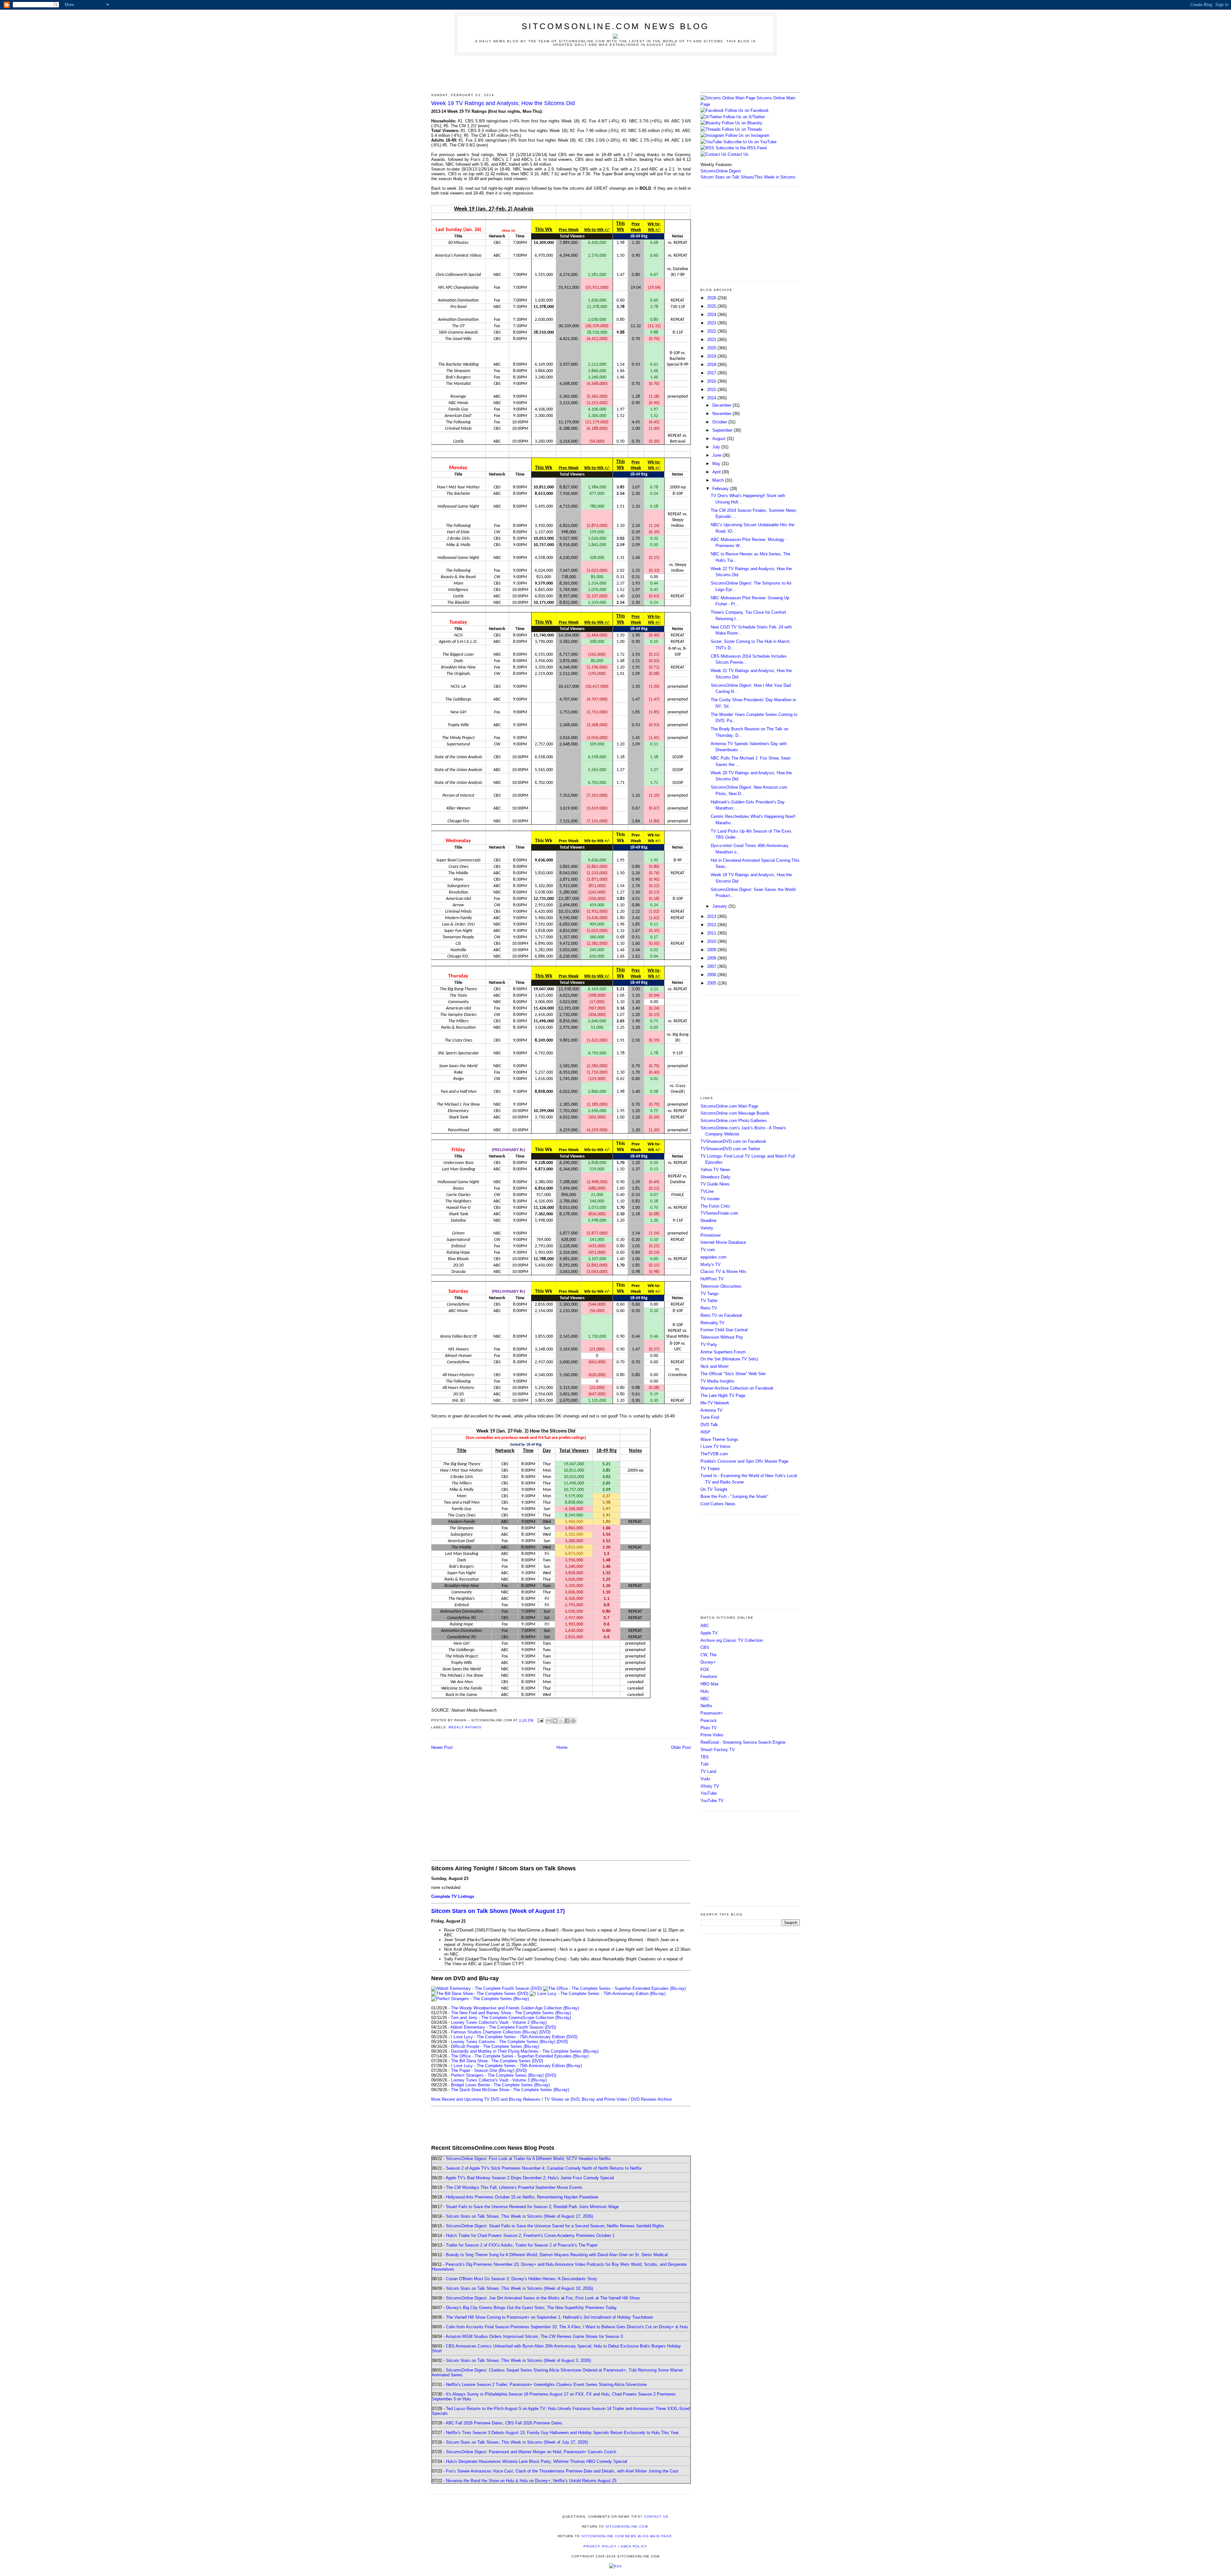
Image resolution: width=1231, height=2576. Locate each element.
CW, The (708, 1655)
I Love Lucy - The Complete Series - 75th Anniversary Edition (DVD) (514, 2037)
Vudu (705, 1779)
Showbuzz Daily (715, 1177)
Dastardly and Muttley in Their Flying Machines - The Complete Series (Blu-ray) (525, 2051)
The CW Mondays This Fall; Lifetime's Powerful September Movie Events (514, 2187)
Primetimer (711, 1235)
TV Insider (710, 1199)
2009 (712, 950)
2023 (712, 323)
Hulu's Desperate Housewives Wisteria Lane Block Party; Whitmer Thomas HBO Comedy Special (536, 2461)
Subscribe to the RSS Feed (741, 148)
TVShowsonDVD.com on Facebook (733, 1141)
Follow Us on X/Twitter (744, 117)
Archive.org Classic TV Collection (732, 1640)
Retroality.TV (712, 1323)
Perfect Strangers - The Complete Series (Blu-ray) (497, 2075)
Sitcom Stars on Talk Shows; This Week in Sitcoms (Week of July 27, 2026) (517, 2442)
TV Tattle (709, 1301)
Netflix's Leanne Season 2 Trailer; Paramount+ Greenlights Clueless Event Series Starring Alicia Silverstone (546, 2385)
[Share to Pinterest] (573, 1721)
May (717, 464)
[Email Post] (540, 1720)
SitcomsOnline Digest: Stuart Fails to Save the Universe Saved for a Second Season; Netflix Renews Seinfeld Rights (555, 2226)
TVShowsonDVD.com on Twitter (730, 1149)
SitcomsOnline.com (627, 2526)
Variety (707, 1228)
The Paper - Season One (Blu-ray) (483, 2070)
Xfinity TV (710, 1786)
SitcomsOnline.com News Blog (615, 26)
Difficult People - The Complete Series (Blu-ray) (495, 2046)
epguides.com (713, 1257)
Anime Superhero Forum (723, 1352)
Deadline (708, 1221)
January (720, 906)
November (722, 414)
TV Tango (709, 1294)
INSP (705, 1432)
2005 (712, 983)
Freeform (709, 1677)
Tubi (704, 1764)
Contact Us (737, 154)
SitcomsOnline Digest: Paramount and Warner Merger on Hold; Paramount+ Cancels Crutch (531, 2452)
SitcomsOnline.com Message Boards (735, 1113)
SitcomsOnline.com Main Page (729, 1106)
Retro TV (709, 1308)
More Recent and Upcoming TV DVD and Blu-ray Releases (486, 2099)
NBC (705, 1699)
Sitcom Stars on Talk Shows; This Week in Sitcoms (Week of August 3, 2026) (518, 2360)
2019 (712, 356)
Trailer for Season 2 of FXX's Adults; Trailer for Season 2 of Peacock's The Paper (522, 2245)
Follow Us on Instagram (747, 135)
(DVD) (545, 2032)
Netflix (706, 1706)
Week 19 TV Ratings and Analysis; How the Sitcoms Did (503, 103)
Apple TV (709, 1633)
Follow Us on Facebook (747, 110)
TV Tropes (710, 1469)
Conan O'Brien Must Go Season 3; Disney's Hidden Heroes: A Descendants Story (522, 2279)
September (723, 430)
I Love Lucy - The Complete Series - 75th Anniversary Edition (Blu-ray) (516, 2066)
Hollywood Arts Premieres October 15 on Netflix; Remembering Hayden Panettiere (522, 2197)
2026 (712, 298)
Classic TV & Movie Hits (723, 1271)
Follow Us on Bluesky (742, 123)
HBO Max (710, 1684)
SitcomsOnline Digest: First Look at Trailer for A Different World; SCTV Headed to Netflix (528, 2159)
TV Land (708, 1771)
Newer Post (442, 1747)
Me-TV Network (715, 1403)
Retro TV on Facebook (721, 1315)
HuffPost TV (712, 1279)
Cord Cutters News (718, 1504)
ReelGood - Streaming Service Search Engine (743, 1742)
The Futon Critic (715, 1206)
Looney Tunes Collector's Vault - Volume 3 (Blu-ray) (499, 2080)
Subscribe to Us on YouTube (750, 142)
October (720, 422)
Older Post (681, 1747)
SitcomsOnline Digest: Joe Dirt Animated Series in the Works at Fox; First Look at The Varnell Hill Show (543, 2298)
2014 (712, 398)
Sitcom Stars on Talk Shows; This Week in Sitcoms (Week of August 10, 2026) (519, 2288)
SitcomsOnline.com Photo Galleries (734, 1121)
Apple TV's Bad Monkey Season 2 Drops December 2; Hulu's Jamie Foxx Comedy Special (530, 2178)
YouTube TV (712, 1801)
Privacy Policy (600, 2546)
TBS (705, 1757)
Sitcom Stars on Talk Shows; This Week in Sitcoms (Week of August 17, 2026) (519, 2216)
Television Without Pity (722, 1337)
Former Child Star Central (724, 1330)
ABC (705, 1626)
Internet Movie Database (723, 1242)
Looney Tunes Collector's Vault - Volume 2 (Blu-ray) (499, 2022)
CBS (705, 1647)
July (717, 447)
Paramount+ (712, 1713)
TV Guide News (715, 1184)
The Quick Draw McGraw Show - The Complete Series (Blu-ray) (510, 2090)
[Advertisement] (615, 73)
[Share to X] (561, 1721)
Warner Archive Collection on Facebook (737, 1388)
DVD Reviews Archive (651, 2099)
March (719, 480)
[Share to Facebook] (567, 1721)
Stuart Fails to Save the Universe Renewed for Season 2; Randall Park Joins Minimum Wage (532, 2207)
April (717, 472)
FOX (705, 1670)
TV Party (709, 1345)
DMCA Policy (634, 2546)
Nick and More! (715, 1366)
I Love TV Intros (716, 1446)
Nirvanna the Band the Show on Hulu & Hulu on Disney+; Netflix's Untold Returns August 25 (531, 2481)
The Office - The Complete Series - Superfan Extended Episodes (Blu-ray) (520, 2056)
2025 (712, 306)
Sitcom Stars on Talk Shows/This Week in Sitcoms (748, 177)
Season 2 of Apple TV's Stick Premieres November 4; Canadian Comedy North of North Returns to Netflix (544, 2168)
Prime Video (712, 1735)
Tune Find (710, 1417)
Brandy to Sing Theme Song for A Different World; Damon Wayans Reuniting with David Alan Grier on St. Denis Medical (557, 2255)
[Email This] (549, 1721)
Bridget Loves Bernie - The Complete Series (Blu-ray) (500, 2085)
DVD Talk (709, 1425)
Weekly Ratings (465, 1727)
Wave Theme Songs (719, 1439)
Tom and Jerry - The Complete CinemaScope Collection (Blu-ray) (511, 2018)
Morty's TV (711, 1264)
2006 (712, 975)
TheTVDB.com (714, 1454)
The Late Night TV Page (723, 1396)
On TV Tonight (714, 1489)
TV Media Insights (717, 1381)
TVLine (707, 1191)
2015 (712, 390)
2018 (712, 365)
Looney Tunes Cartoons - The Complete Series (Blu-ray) (503, 2042)
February (721, 489)
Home (562, 1747)
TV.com (708, 1250)
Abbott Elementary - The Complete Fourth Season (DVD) (503, 2027)
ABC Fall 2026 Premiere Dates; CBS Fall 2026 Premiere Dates (504, 2423)
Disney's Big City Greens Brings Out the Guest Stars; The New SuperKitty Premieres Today (531, 2308)
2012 (712, 925)
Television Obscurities (721, 1286)
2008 (712, 958)
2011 (712, 933)
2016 (712, 381)
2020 (712, 348)
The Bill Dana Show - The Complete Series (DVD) (497, 2061)
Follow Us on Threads (742, 129)
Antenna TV (712, 1410)
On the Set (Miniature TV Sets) (729, 1359)
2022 (712, 331)
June (717, 455)
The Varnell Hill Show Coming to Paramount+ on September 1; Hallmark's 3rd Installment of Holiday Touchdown (549, 2317)
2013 (712, 916)
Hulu (705, 1691)
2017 (712, 373)
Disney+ (708, 1662)
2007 (712, 966)
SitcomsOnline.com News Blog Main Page (627, 2536)
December (722, 405)
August (720, 439)
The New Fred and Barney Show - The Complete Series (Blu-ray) (511, 2013)
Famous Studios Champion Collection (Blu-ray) (494, 2032)
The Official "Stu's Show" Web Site (733, 1374)
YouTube (709, 1793)
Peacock (709, 1720)
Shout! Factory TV (718, 1750)
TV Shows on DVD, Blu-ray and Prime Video (586, 2099)
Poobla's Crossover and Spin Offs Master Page (744, 1461)
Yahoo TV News (715, 1170)
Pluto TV (709, 1728)
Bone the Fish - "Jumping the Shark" (734, 1496)
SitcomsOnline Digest (721, 171)
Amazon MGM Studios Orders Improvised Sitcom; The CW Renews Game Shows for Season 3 (534, 2336)
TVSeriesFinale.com (719, 1213)
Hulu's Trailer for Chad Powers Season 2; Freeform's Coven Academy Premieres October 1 (530, 2235)
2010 (712, 941)
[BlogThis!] (555, 1721)
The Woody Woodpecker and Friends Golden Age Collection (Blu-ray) (515, 2008)
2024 (712, 315)
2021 (712, 340)
